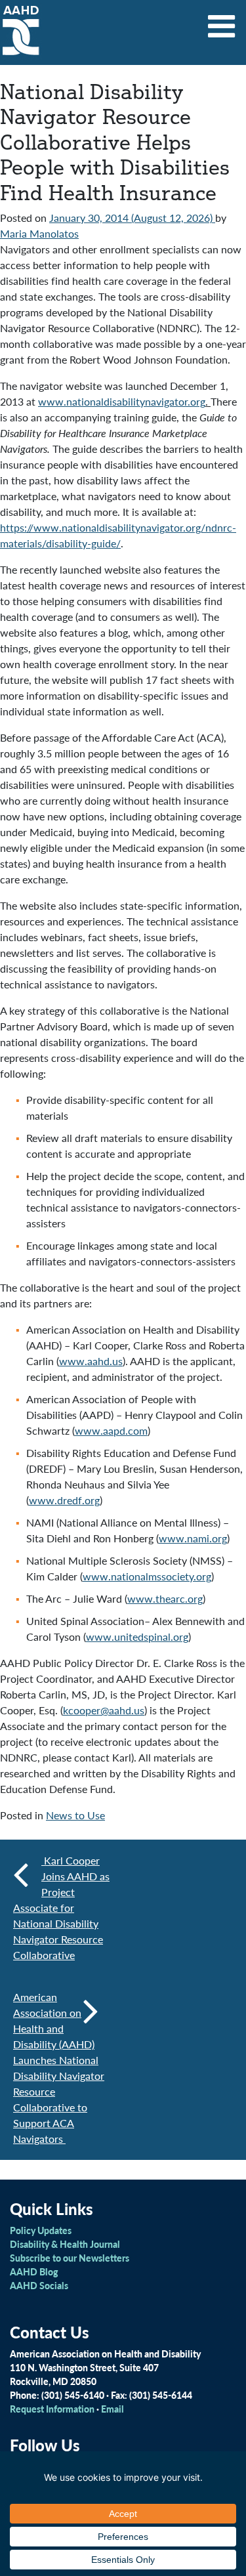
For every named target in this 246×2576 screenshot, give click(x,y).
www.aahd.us (91, 1361)
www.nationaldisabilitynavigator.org (122, 401)
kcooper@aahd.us (104, 1710)
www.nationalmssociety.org (147, 1576)
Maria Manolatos (39, 233)
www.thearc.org (165, 1598)
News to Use (75, 1815)
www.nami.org (193, 1538)
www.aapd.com (111, 1430)
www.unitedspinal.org (137, 1636)
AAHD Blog (34, 2271)
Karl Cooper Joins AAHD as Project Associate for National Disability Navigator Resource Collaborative (61, 1908)
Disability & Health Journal (65, 2244)
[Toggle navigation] (222, 22)
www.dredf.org (64, 1500)
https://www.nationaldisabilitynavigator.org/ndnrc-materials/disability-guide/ (118, 535)
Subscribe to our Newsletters (70, 2258)
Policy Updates (41, 2230)
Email (113, 2409)
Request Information (52, 2409)
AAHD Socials (39, 2285)
